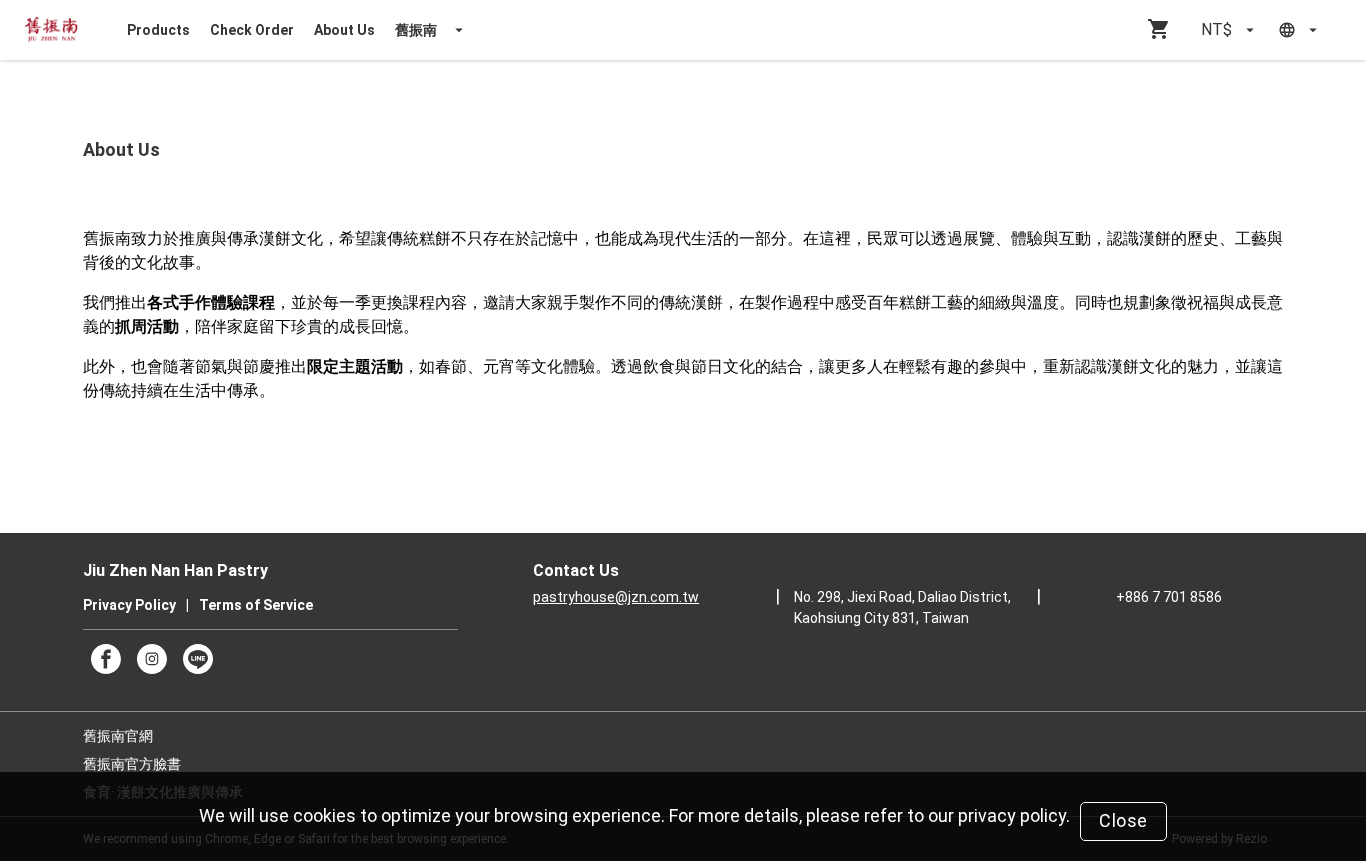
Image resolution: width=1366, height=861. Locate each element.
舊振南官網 (118, 736)
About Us (344, 30)
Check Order (252, 30)
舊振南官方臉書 (132, 764)
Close (1123, 820)
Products (158, 30)
